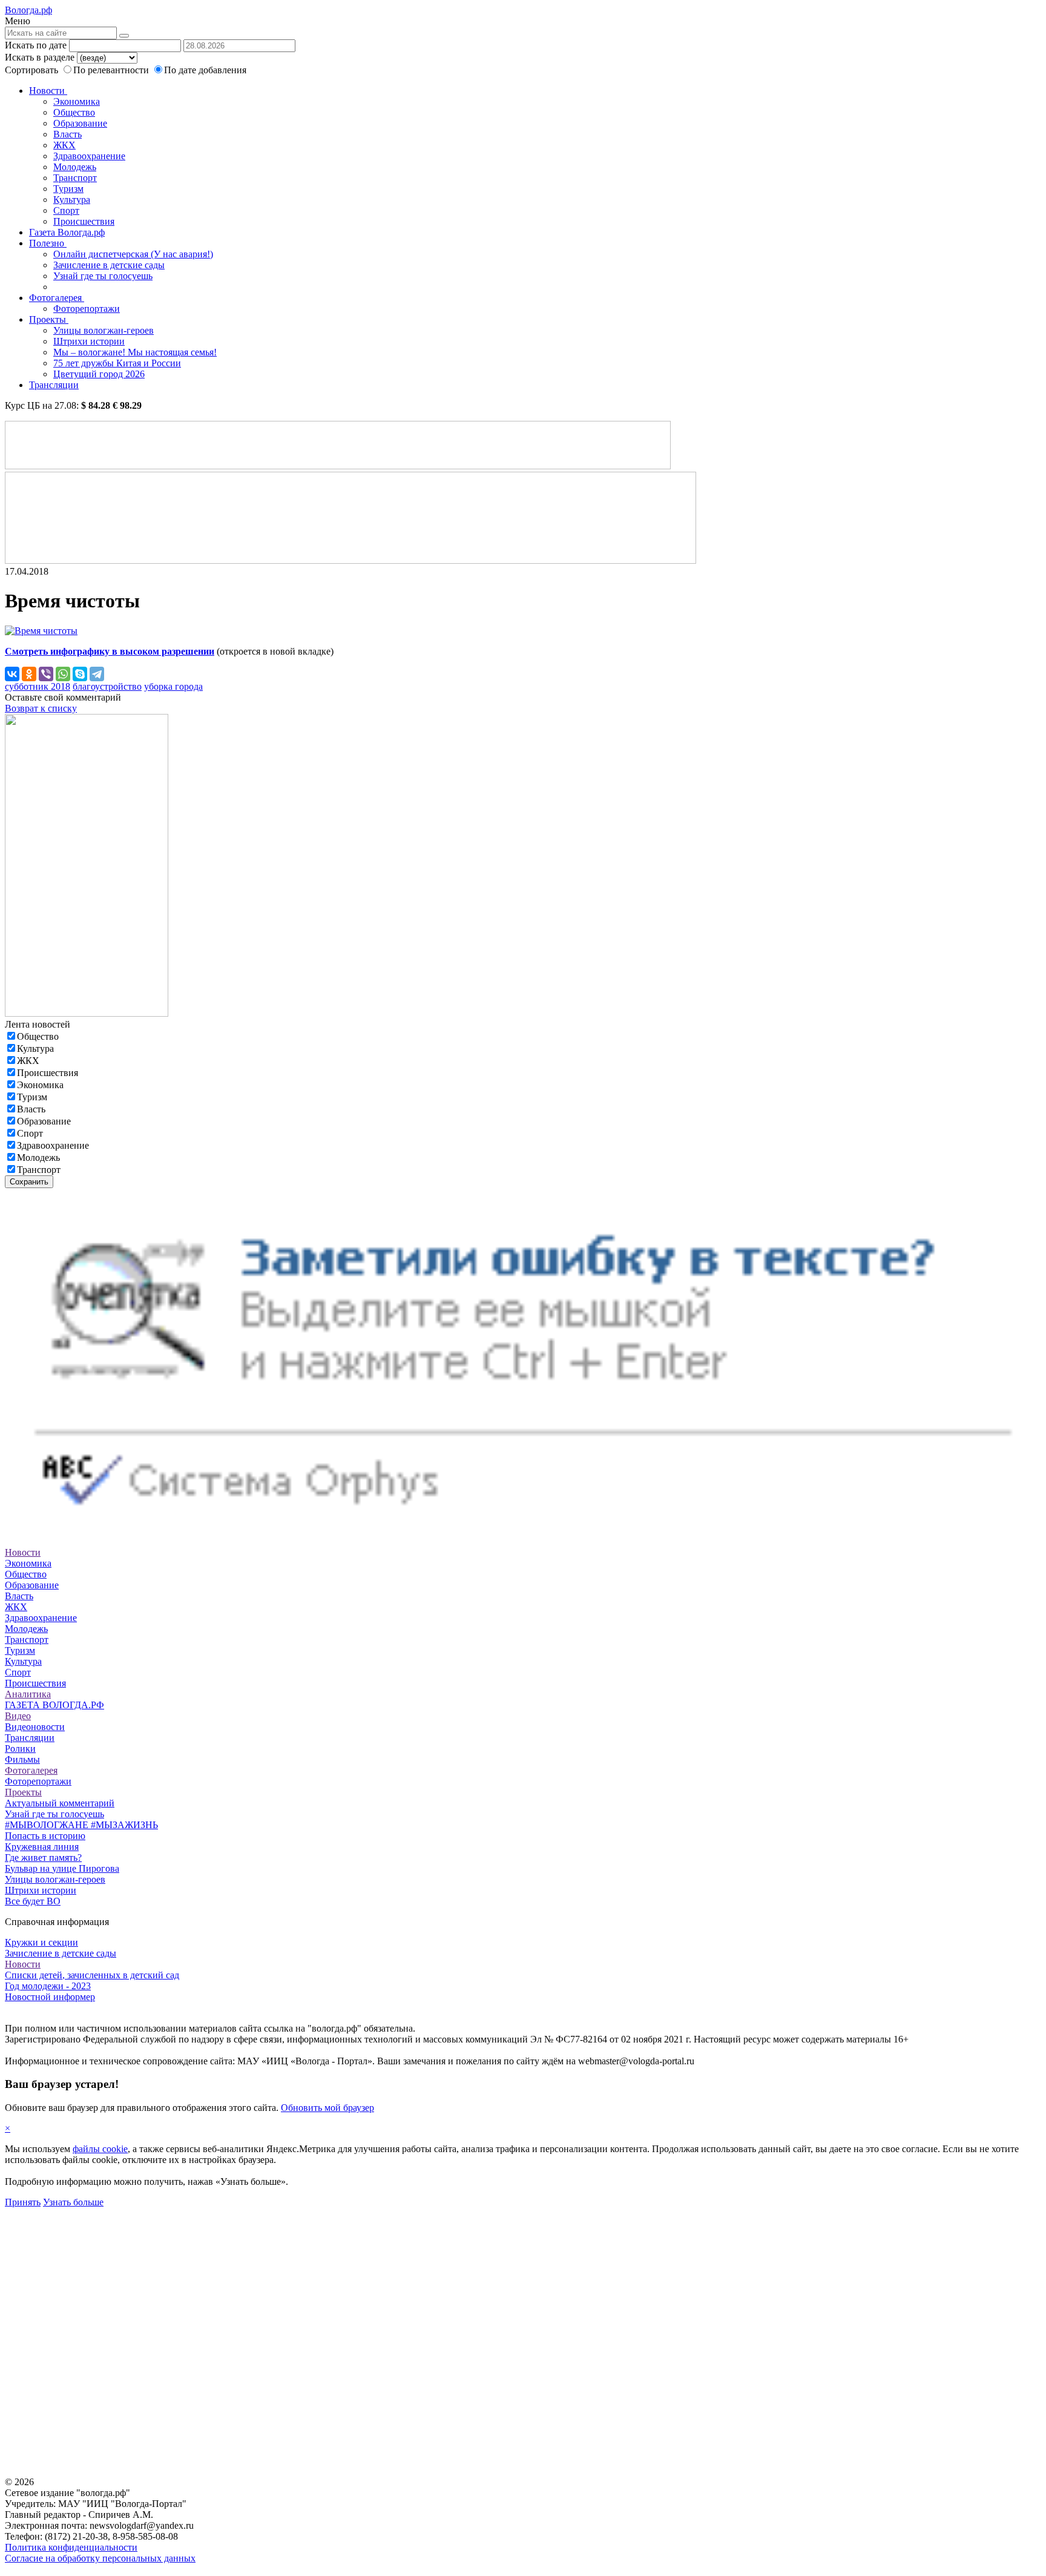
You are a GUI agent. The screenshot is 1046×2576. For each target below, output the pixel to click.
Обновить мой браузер (327, 2108)
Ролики (20, 1749)
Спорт (66, 210)
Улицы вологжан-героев (104, 330)
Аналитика (28, 1694)
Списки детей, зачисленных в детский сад (92, 1975)
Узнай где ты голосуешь (103, 276)
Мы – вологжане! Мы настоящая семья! (135, 352)
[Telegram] (97, 674)
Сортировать (31, 70)
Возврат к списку (41, 708)
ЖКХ (64, 145)
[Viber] (46, 674)
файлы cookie (100, 2149)
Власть (67, 134)
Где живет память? (43, 1858)
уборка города (173, 686)
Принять (23, 2202)
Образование (80, 123)
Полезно (48, 243)
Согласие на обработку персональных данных (100, 2558)
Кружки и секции (41, 1942)
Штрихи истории (89, 341)
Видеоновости (35, 1727)
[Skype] (80, 674)
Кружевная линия (42, 1847)
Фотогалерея (57, 298)
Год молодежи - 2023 (48, 1986)
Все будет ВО (33, 1901)
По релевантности (112, 70)
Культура (72, 200)
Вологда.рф (28, 10)
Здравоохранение (89, 156)
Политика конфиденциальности (71, 2547)
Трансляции (54, 385)
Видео (18, 1716)
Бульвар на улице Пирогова (62, 1868)
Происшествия (84, 221)
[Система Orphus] (523, 1531)
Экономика (77, 101)
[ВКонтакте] (12, 674)
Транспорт (75, 178)
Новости (48, 91)
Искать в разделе (40, 57)
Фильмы (22, 1759)
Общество (74, 112)
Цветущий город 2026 (99, 374)
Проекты (49, 319)
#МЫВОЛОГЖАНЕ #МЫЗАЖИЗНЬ (81, 1825)
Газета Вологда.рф (67, 232)
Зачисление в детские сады (109, 265)
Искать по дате (36, 45)
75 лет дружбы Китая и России (117, 363)
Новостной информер (50, 1997)
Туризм (68, 189)
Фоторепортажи (87, 309)
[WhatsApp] (63, 674)
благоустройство (107, 686)
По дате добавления (205, 70)
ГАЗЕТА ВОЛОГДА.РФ (54, 1705)
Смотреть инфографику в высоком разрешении (110, 651)
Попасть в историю (45, 1836)
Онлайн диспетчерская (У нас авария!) (133, 254)
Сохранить (29, 1182)
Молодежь (75, 167)
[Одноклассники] (29, 674)
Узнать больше (73, 2202)
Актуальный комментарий (60, 1803)
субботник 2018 (38, 686)
